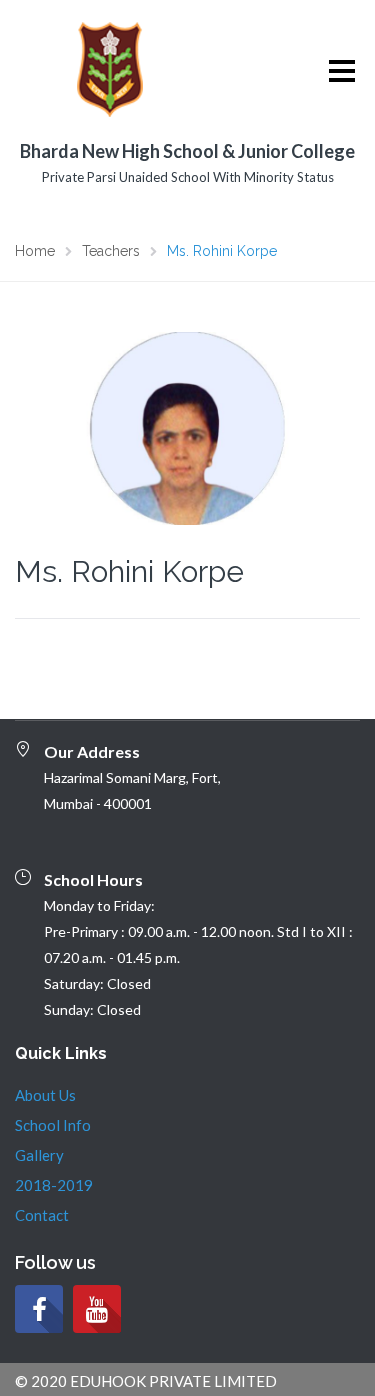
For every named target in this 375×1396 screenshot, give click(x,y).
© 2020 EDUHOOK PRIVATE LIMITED (146, 1381)
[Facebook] (39, 1309)
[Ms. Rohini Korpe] (187, 426)
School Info (53, 1125)
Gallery (39, 1155)
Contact (42, 1215)
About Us (45, 1095)
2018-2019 (54, 1185)
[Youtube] (97, 1309)
